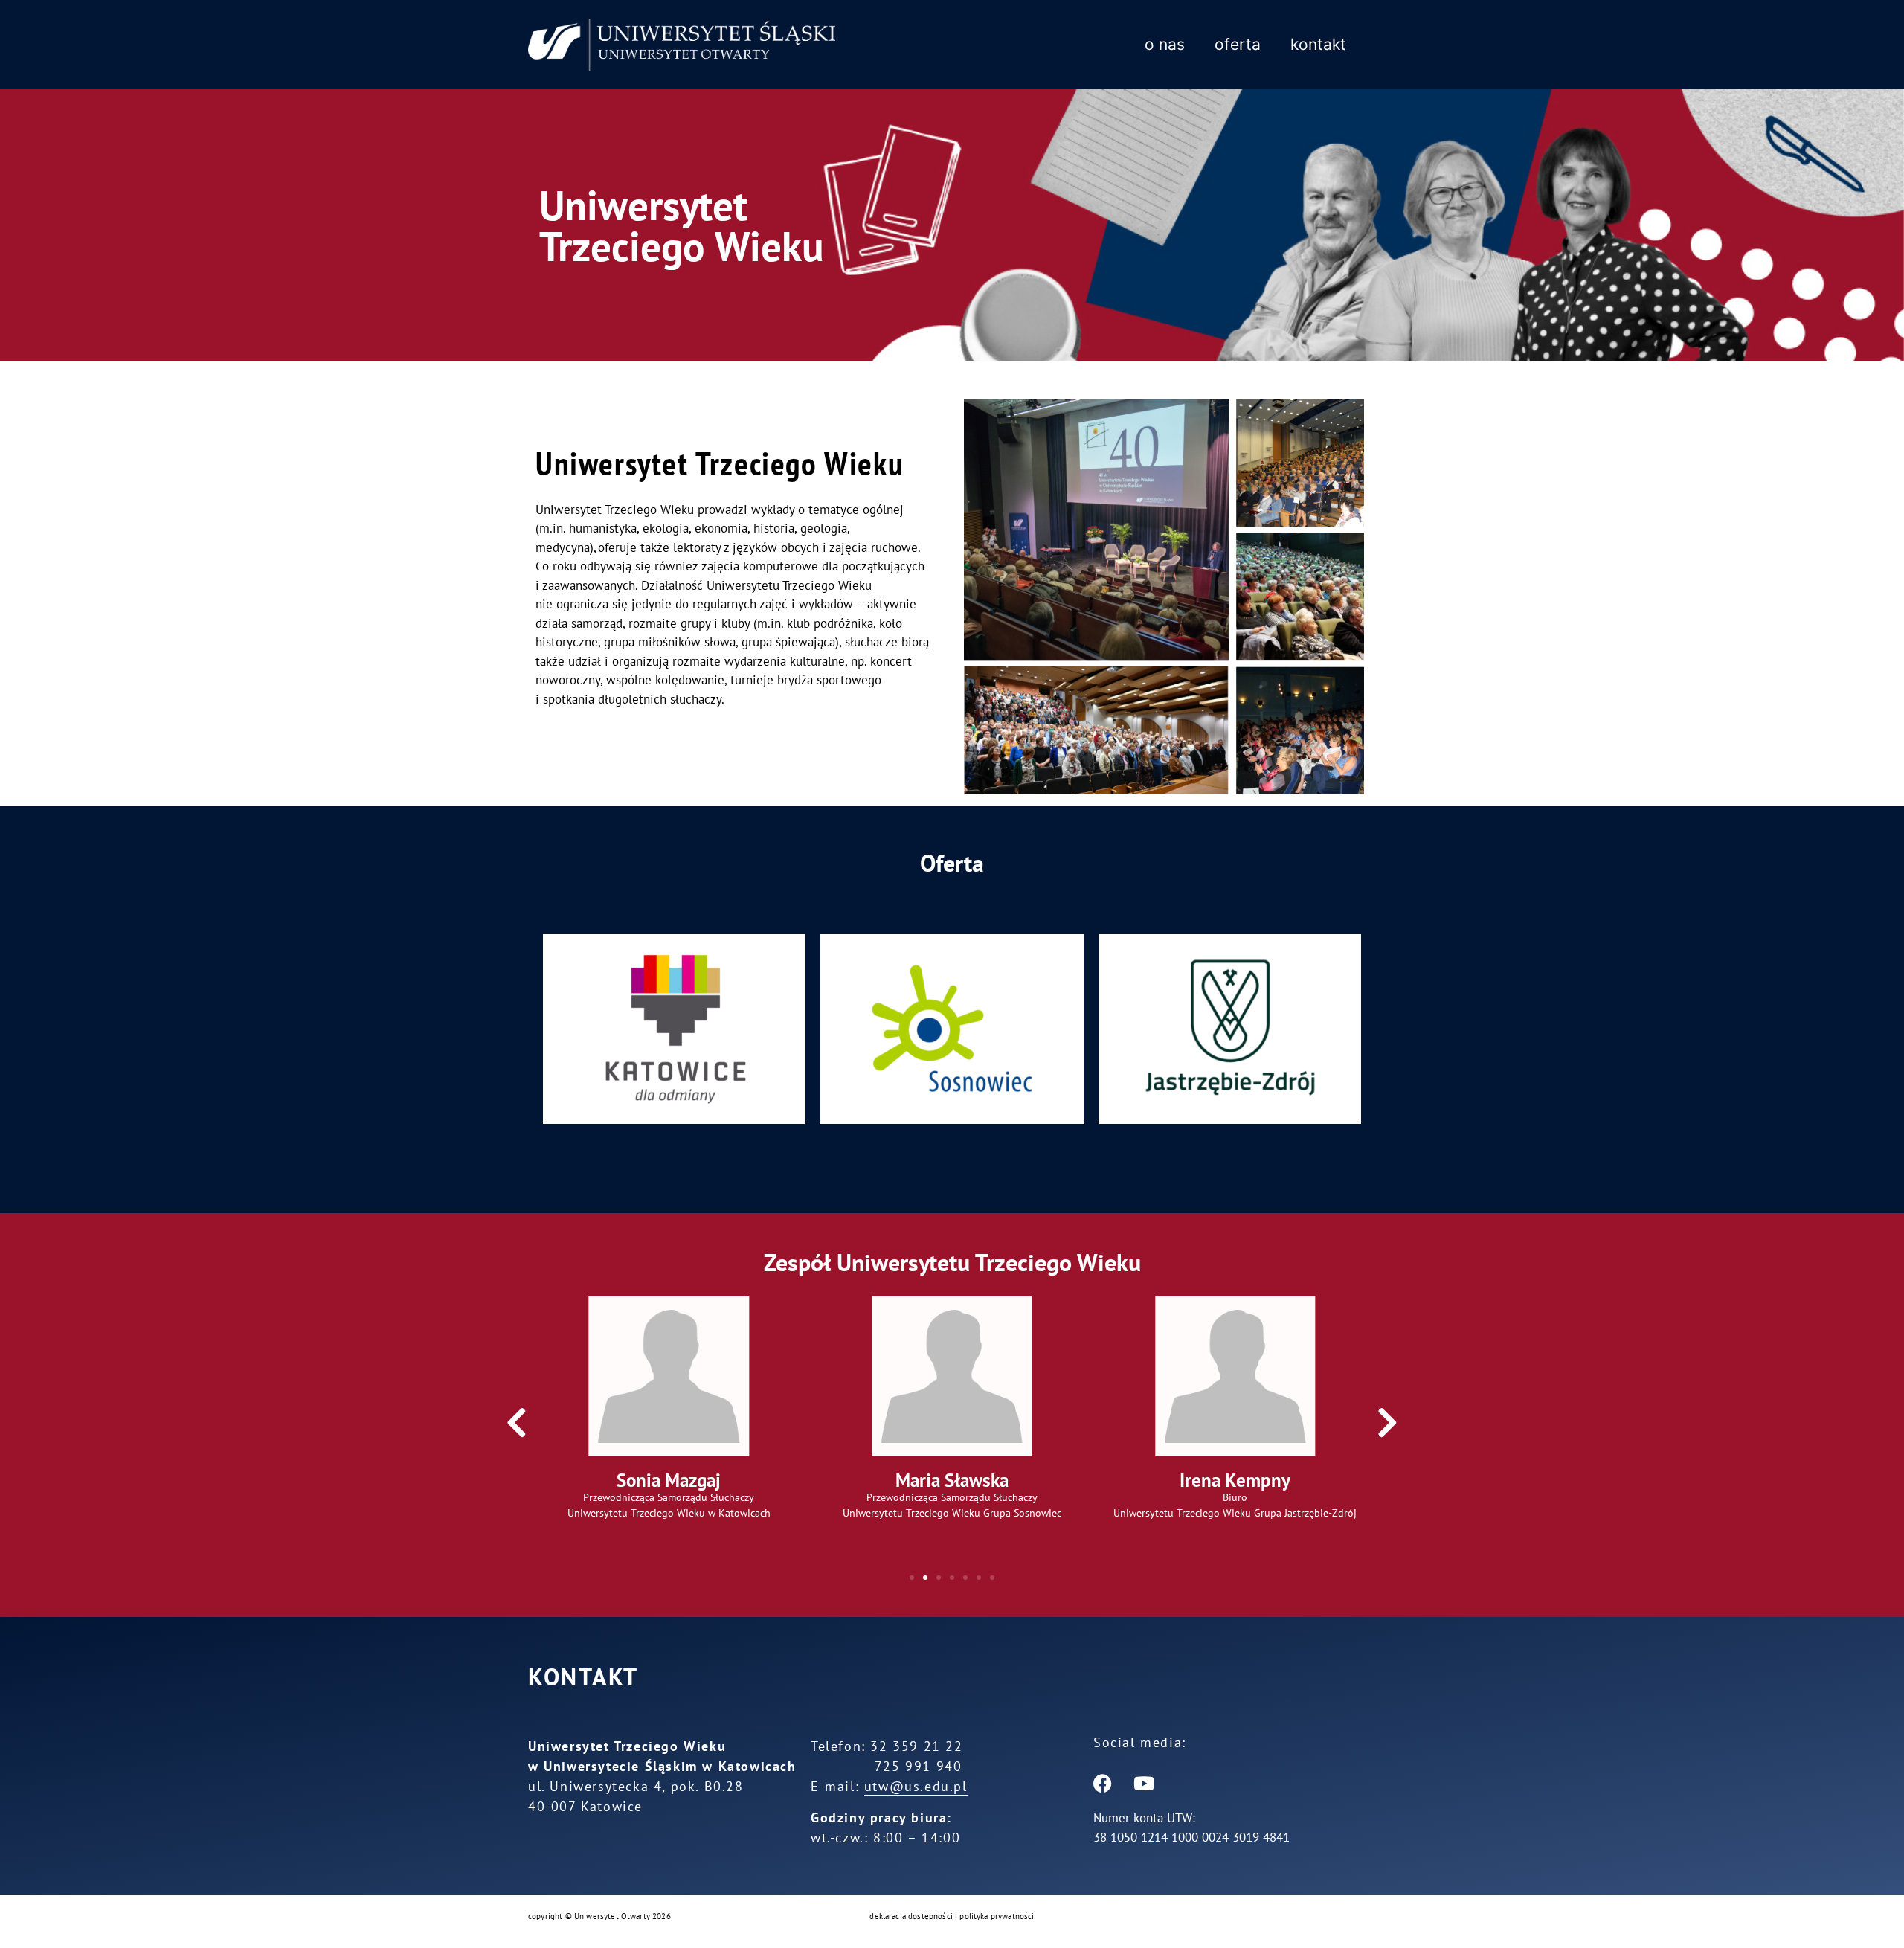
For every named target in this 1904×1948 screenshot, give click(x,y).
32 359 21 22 (916, 1746)
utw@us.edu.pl (916, 1786)
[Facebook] (1103, 1783)
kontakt (1318, 44)
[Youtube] (1144, 1783)
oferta (1238, 44)
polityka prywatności (996, 1916)
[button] (517, 1423)
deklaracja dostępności (911, 1916)
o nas (1165, 44)
